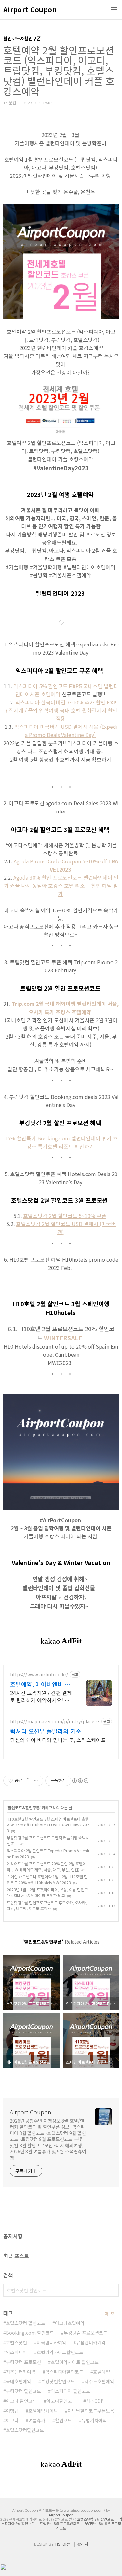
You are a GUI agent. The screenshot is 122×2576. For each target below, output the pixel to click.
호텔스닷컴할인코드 (25, 2430)
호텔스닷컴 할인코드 (26, 2323)
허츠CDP (95, 2401)
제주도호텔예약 (99, 2381)
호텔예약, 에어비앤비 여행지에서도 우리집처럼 (40, 1684)
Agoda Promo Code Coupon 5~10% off (66, 865)
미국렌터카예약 (52, 2342)
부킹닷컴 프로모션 (23, 2362)
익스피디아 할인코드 (70, 2391)
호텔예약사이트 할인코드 (75, 2362)
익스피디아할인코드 (64, 2372)
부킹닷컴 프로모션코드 (86, 2333)
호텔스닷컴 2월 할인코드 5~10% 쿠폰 (65, 1216)
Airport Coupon (30, 10)
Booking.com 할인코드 (30, 2333)
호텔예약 (102, 2372)
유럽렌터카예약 (91, 2342)
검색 (112, 2290)
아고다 (12, 2420)
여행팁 (12, 2411)
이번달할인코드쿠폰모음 (91, 2411)
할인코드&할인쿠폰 (24, 1807)
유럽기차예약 (94, 2420)
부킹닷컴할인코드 (58, 2381)
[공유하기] (28, 1781)
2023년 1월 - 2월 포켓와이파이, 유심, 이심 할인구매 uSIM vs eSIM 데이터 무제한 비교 (47, 1892)
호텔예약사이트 (43, 2411)
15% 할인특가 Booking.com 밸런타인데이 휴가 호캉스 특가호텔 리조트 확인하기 (61, 1142)
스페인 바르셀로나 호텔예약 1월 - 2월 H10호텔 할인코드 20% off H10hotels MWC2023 (47, 1879)
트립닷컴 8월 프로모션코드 (60, 2523)
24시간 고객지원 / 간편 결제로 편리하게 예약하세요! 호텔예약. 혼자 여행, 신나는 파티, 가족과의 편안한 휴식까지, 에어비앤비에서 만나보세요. (41, 1696)
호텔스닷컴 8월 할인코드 (95, 2519)
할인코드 (63, 2420)
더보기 (110, 2313)
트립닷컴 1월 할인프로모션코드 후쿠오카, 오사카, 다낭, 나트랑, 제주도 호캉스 (47, 1905)
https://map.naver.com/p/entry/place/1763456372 (54, 1721)
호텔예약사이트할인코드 (60, 2352)
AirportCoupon (61, 2515)
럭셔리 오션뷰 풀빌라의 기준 (46, 1731)
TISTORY (62, 2544)
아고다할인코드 (61, 2401)
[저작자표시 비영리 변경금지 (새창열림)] (80, 1781)
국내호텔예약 (19, 2381)
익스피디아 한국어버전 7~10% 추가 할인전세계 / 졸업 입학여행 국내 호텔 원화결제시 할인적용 (61, 710)
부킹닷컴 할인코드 (23, 2391)
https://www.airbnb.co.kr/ (39, 1674)
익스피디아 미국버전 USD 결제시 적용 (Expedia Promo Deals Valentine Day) (66, 731)
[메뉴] (114, 10)
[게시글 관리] (36, 1781)
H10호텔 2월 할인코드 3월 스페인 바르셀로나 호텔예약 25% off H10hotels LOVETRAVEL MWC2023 (48, 1825)
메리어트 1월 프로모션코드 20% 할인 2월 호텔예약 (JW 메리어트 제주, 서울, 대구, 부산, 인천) (47, 1866)
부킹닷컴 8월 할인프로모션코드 (89, 2526)
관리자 (83, 2544)
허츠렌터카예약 (21, 2372)
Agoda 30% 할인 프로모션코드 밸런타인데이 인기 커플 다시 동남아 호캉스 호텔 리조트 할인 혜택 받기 (61, 885)
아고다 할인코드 (21, 2401)
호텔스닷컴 (16, 2342)
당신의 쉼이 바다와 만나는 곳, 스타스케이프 (58, 1740)
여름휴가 (37, 2420)
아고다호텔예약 (70, 2323)
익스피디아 (16, 2352)
